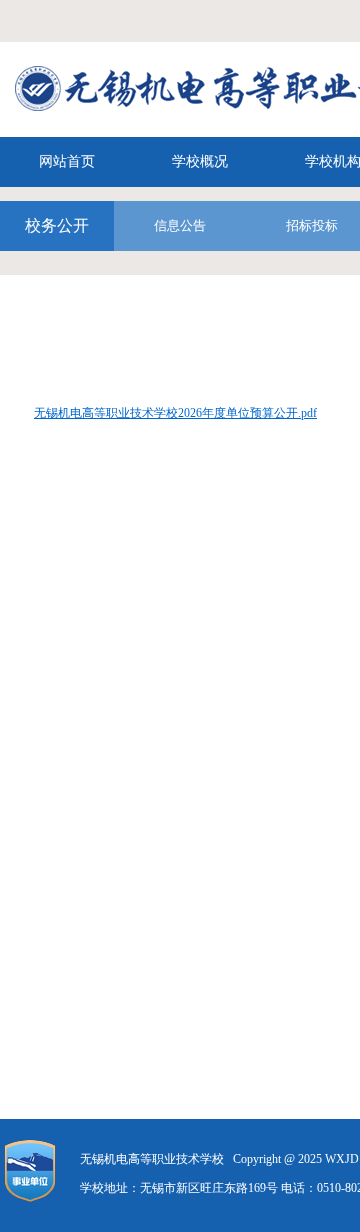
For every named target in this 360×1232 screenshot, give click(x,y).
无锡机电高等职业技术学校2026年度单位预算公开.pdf (175, 413)
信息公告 (180, 225)
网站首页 (67, 161)
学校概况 (200, 161)
